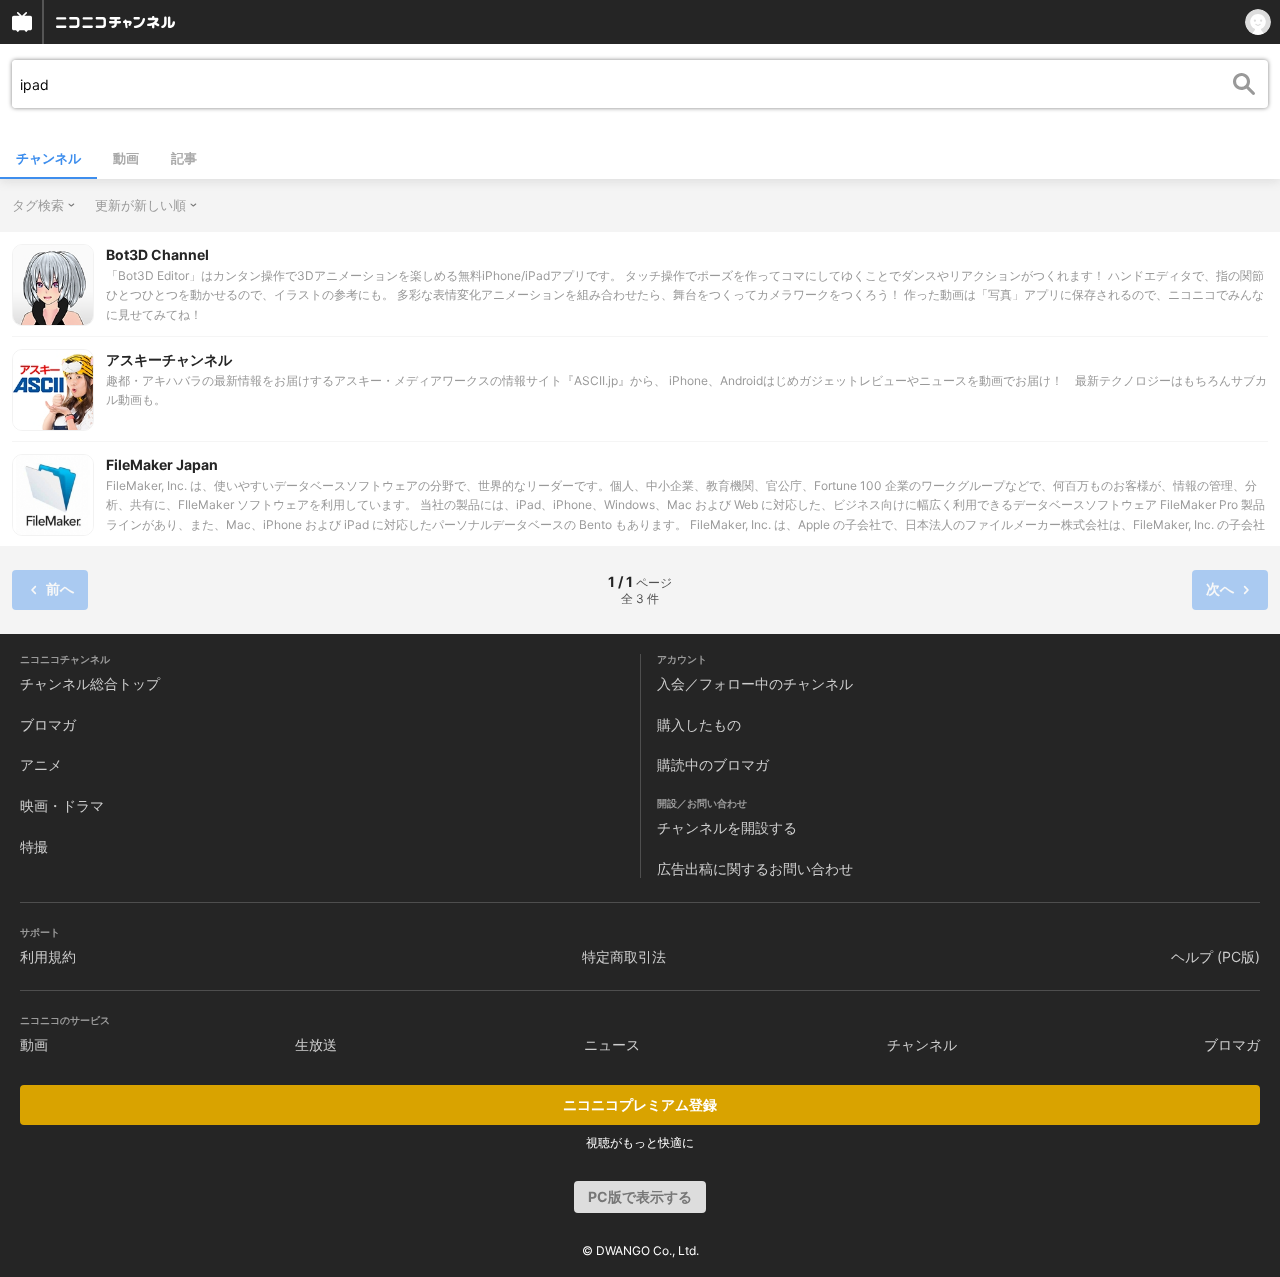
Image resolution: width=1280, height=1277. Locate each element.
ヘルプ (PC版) (1215, 956)
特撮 (34, 846)
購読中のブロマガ (713, 764)
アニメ (41, 764)
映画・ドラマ (62, 805)
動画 (126, 158)
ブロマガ (48, 724)
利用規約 (48, 956)
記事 (184, 158)
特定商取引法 (624, 956)
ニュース (612, 1044)
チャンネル (48, 158)
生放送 (316, 1044)
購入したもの (699, 724)
